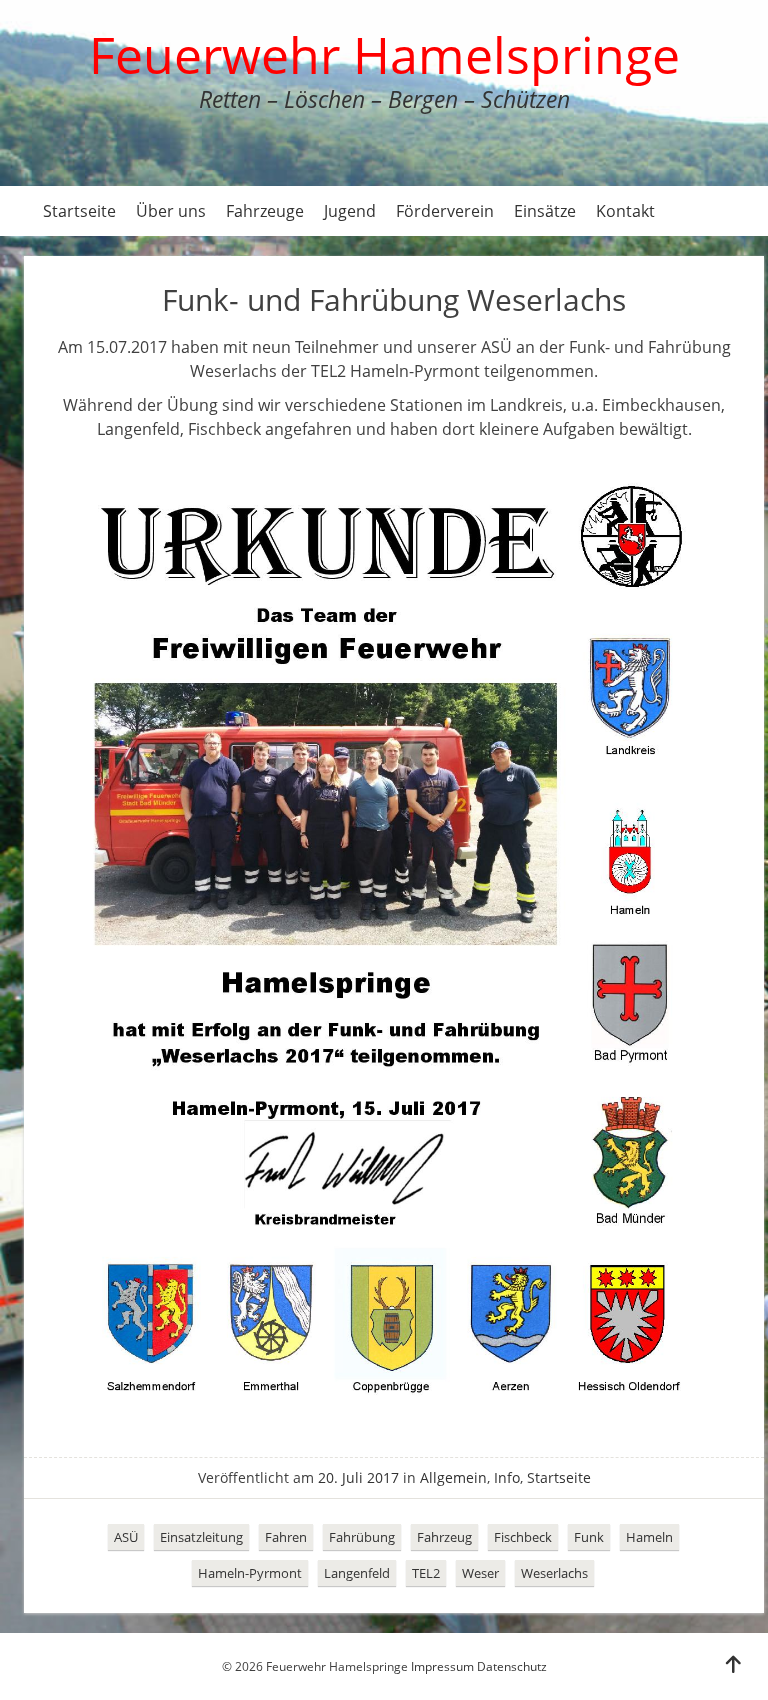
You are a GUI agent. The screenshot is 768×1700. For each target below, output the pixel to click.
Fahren (286, 1537)
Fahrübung (362, 1537)
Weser (480, 1573)
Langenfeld (357, 1573)
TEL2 (426, 1573)
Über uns (171, 211)
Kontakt (625, 211)
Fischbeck (523, 1537)
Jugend (350, 211)
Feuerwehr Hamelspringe (384, 55)
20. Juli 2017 (358, 1477)
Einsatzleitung (201, 1537)
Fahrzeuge (265, 211)
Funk (589, 1537)
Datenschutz (512, 1666)
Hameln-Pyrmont (250, 1573)
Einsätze (545, 211)
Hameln (649, 1537)
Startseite (79, 211)
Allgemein (453, 1477)
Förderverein (445, 211)
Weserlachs (554, 1573)
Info (507, 1477)
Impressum (442, 1666)
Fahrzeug (444, 1537)
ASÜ (126, 1537)
